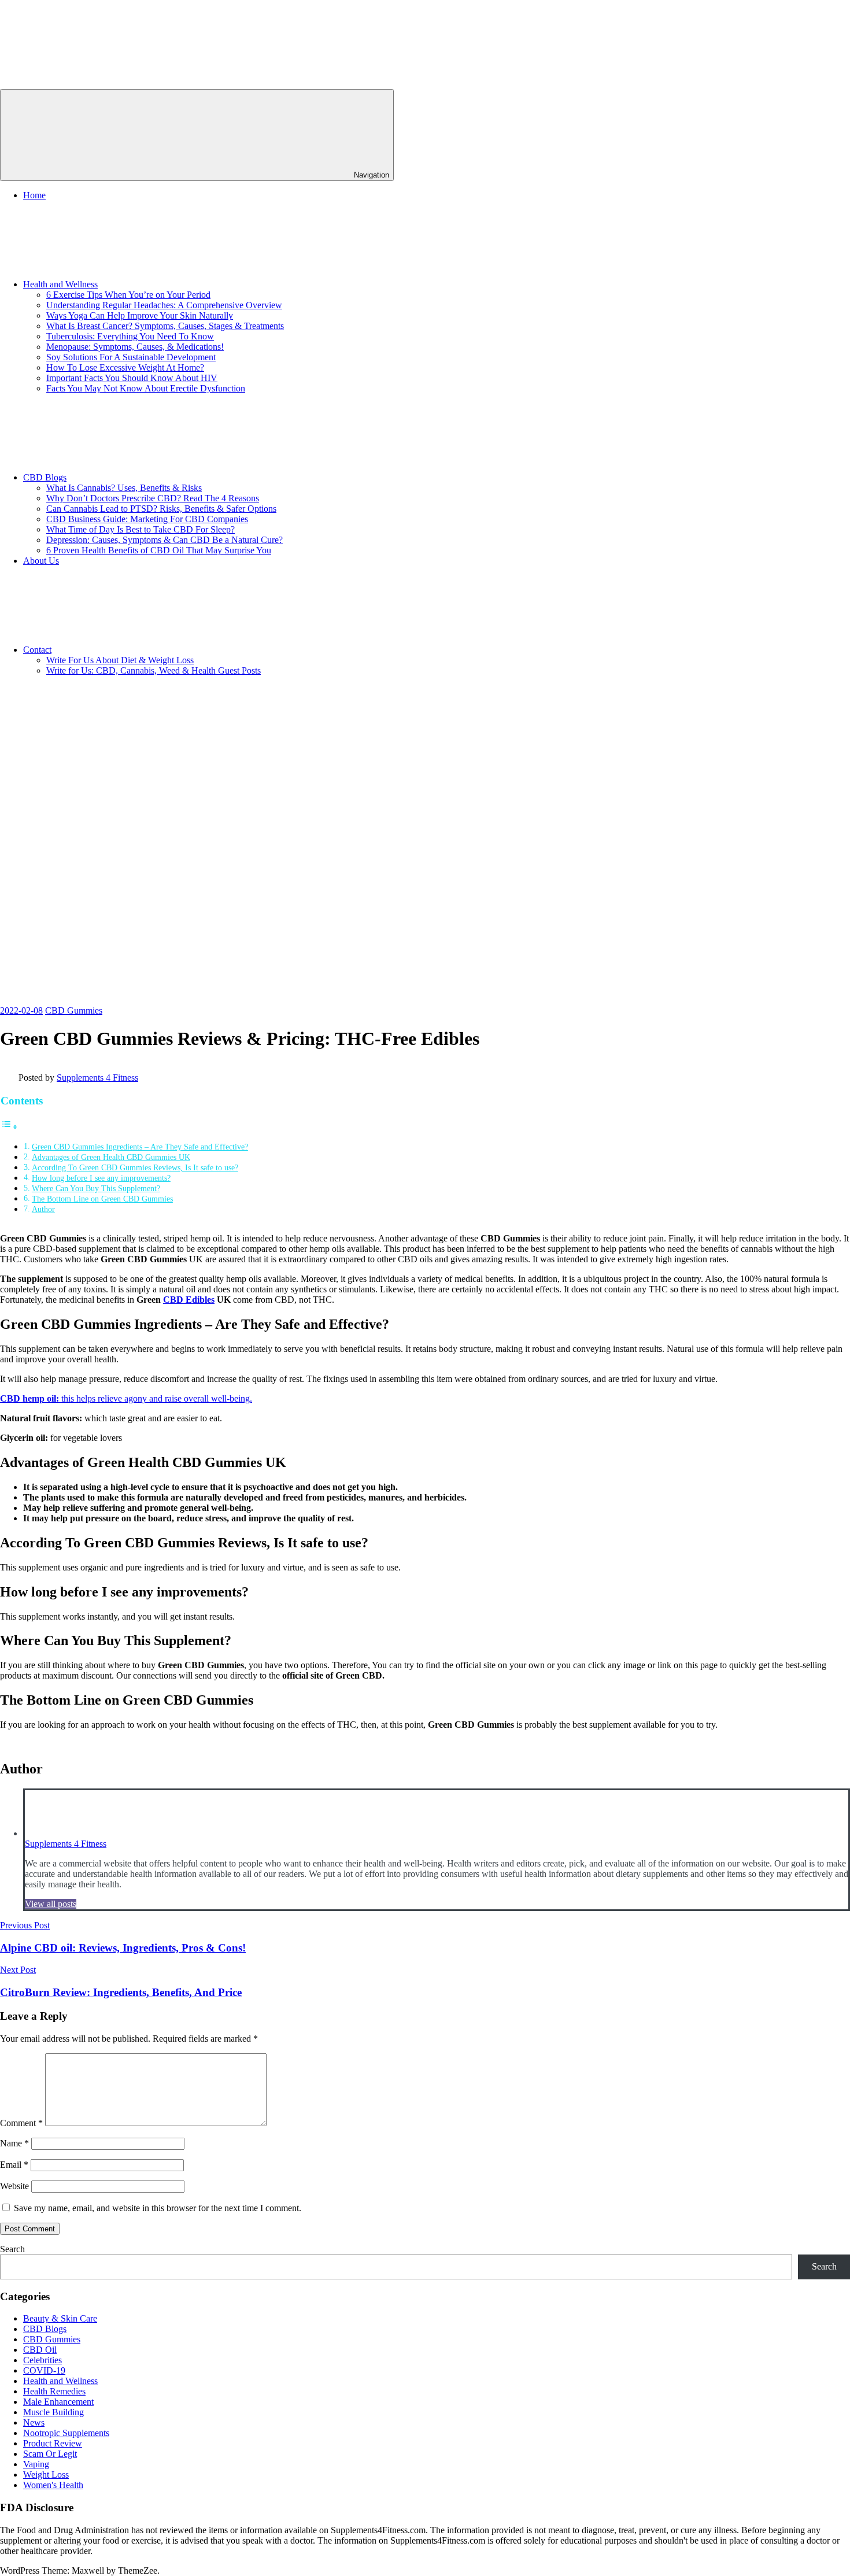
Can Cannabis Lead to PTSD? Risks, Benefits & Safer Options (161, 509)
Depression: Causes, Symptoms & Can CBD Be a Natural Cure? (165, 540)
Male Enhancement (58, 2402)
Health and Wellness (60, 284)
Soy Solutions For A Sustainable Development (131, 357)
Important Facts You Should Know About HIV (132, 378)
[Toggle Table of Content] (9, 1127)
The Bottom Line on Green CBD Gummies (102, 1199)
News (34, 2422)
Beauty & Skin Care (60, 2318)
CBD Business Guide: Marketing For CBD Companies (147, 519)
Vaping (36, 2464)
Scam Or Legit (50, 2454)
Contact (37, 650)
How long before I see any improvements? (101, 1178)
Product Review (53, 2443)
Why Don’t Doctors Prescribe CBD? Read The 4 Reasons (153, 498)
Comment (21, 2123)
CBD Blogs (45, 477)
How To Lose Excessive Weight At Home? (125, 367)
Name (14, 2143)
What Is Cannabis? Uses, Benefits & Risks (124, 488)
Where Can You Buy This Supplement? (96, 1188)
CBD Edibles (189, 1300)
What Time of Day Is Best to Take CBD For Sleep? (141, 529)
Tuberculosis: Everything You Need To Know (130, 336)
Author (43, 1209)
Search (12, 2249)
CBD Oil (40, 2350)
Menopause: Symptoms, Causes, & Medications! (135, 347)
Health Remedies (54, 2391)
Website (14, 2186)
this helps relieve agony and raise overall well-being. (126, 1398)
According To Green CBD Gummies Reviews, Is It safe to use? (135, 1167)
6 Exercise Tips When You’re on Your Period (128, 295)
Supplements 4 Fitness (97, 1078)
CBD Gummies (74, 1010)
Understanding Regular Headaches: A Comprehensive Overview (164, 305)
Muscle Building (53, 2412)
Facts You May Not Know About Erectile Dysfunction (146, 388)
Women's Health (53, 2485)
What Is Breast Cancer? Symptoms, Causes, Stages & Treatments (165, 326)
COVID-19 (44, 2370)
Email (14, 2165)
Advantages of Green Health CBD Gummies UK (111, 1157)
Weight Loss (46, 2475)
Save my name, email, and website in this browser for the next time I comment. (158, 2208)
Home (34, 195)
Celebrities (42, 2360)
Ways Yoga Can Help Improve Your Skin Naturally (140, 315)
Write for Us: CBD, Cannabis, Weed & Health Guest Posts (154, 670)
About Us (41, 561)
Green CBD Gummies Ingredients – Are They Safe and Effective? (140, 1147)
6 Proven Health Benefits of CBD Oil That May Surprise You (159, 550)
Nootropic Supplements (66, 2433)
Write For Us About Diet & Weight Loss (120, 660)
